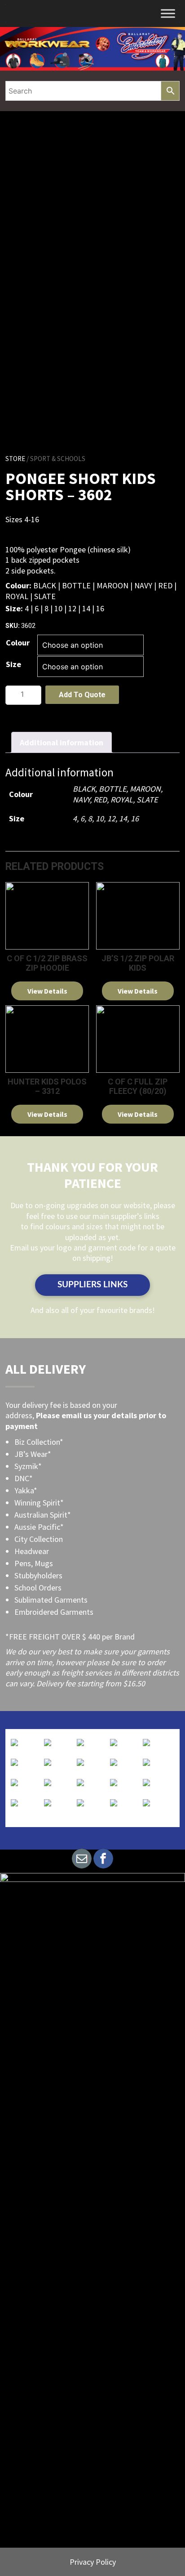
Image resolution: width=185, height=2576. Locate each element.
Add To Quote (82, 695)
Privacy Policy (93, 2562)
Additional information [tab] (62, 742)
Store (15, 459)
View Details (47, 991)
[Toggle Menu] (168, 13)
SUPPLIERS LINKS (92, 1285)
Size (13, 664)
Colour (18, 643)
